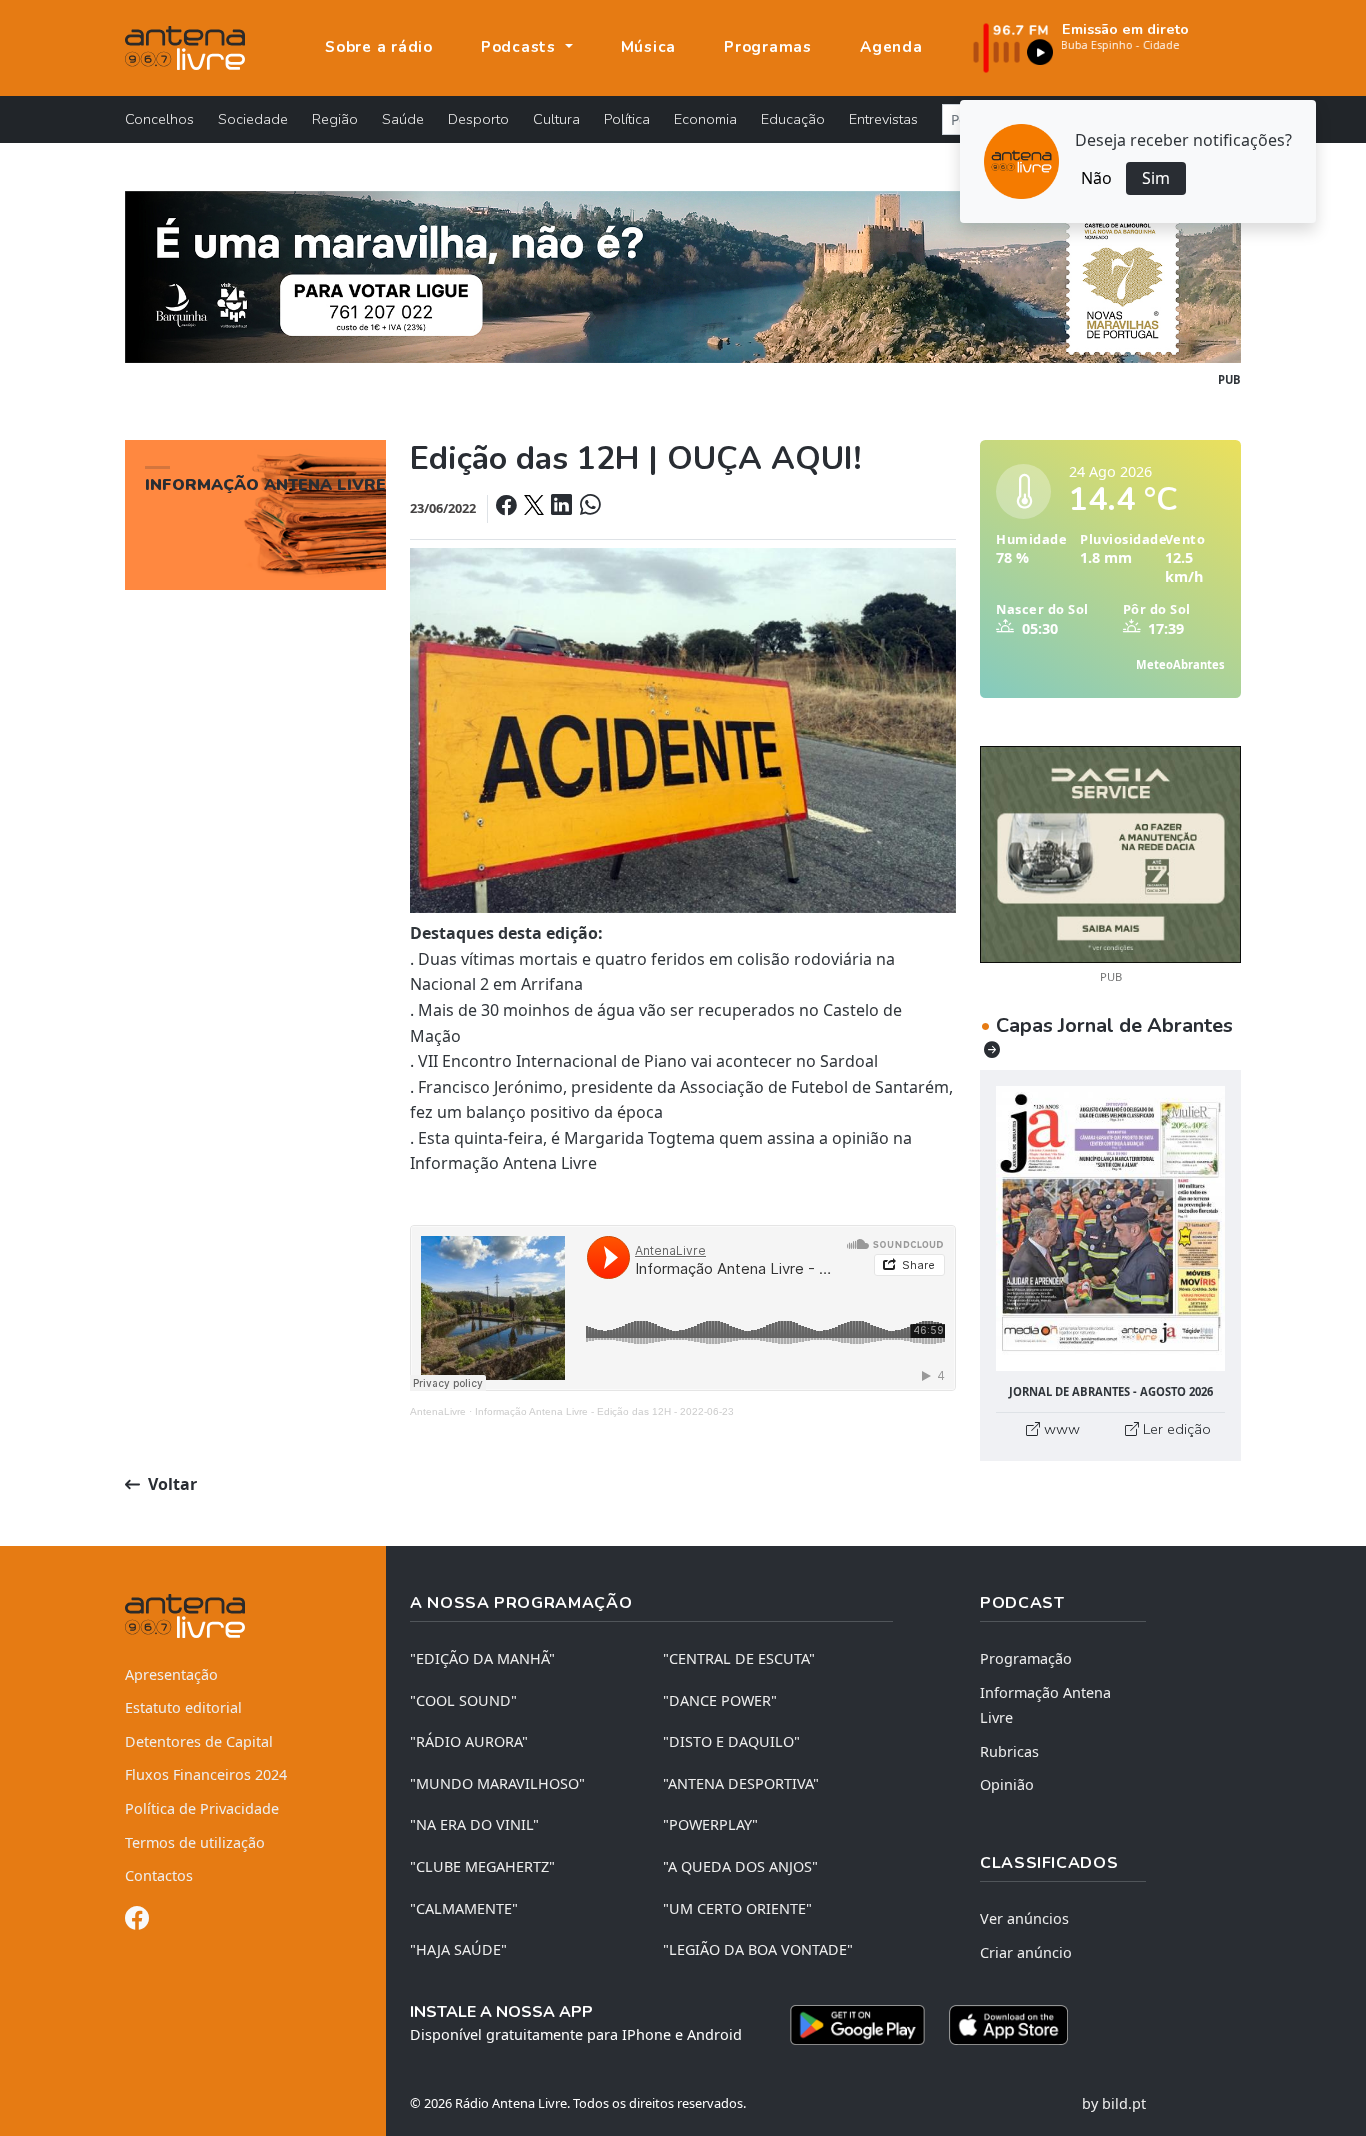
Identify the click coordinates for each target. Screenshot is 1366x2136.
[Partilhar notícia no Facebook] (508, 508)
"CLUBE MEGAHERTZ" (482, 1866)
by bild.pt (1114, 2103)
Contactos (159, 1875)
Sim (1156, 178)
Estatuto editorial (183, 1707)
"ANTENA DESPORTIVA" (741, 1783)
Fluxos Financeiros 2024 (206, 1774)
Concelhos (159, 119)
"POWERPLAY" (710, 1824)
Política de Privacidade (202, 1808)
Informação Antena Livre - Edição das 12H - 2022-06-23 (604, 1411)
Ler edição (1175, 1429)
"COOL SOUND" (463, 1700)
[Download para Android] (857, 2025)
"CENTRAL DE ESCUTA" (739, 1658)
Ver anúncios (1024, 1918)
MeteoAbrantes (1180, 664)
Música (649, 47)
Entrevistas (883, 119)
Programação (1026, 1658)
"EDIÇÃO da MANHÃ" (482, 1658)
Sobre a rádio (379, 47)
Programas (768, 47)
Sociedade (253, 119)
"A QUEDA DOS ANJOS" (740, 1866)
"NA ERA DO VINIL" (474, 1824)
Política (627, 119)
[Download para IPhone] (1008, 2025)
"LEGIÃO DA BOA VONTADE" (758, 1949)
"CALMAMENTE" (464, 1908)
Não (1096, 178)
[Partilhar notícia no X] (535, 508)
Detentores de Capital (199, 1741)
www (1060, 1429)
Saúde (403, 119)
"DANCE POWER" (720, 1700)
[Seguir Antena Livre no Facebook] (137, 1921)
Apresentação (171, 1674)
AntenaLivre (438, 1411)
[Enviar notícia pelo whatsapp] (588, 508)
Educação (793, 119)
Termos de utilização (195, 1842)
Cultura (556, 119)
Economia (705, 119)
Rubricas (1009, 1751)
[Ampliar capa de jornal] (1110, 1228)
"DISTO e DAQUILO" (731, 1741)
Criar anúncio (1026, 1952)
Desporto (478, 119)
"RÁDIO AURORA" (469, 1741)
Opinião (1007, 1784)
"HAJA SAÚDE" (458, 1949)
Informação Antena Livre (1045, 1705)
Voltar (170, 1484)
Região (335, 119)
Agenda (891, 47)
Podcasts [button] (521, 47)
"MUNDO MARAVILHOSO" (497, 1783)
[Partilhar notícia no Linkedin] (563, 508)
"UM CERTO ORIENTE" (737, 1908)
